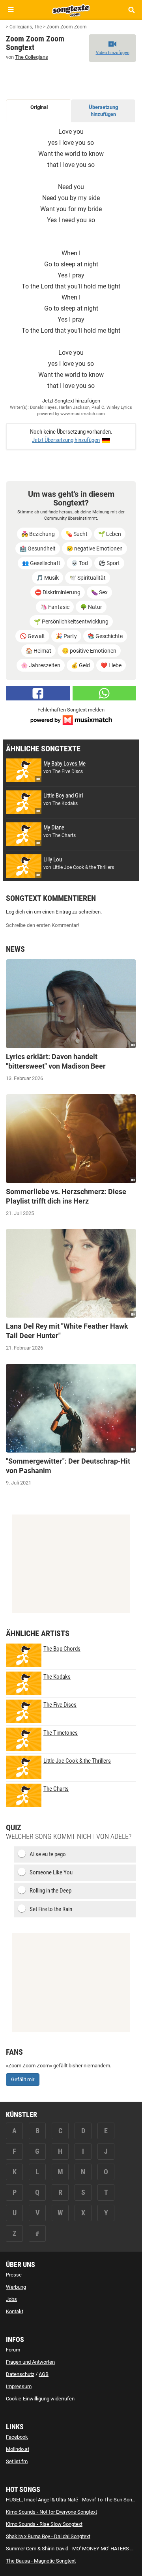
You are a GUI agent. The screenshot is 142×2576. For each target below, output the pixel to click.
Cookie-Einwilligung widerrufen (40, 2399)
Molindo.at (18, 2449)
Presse (14, 2275)
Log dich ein (19, 912)
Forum (13, 2350)
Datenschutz (20, 2374)
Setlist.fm (17, 2461)
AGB (44, 2374)
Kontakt (15, 2311)
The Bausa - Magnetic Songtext (41, 2561)
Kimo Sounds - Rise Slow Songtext (44, 2524)
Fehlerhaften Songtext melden (71, 710)
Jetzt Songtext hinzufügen (71, 401)
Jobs (11, 2299)
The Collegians (32, 57)
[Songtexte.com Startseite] (71, 9)
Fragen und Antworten (30, 2362)
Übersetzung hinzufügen (103, 111)
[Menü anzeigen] (11, 10)
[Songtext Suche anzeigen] (131, 10)
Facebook (17, 2437)
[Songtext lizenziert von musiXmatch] (71, 720)
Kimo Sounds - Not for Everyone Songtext (51, 2512)
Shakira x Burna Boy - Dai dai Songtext (48, 2536)
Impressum (19, 2386)
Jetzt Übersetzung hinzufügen (66, 440)
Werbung (16, 2287)
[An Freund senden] (105, 693)
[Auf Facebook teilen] (38, 693)
